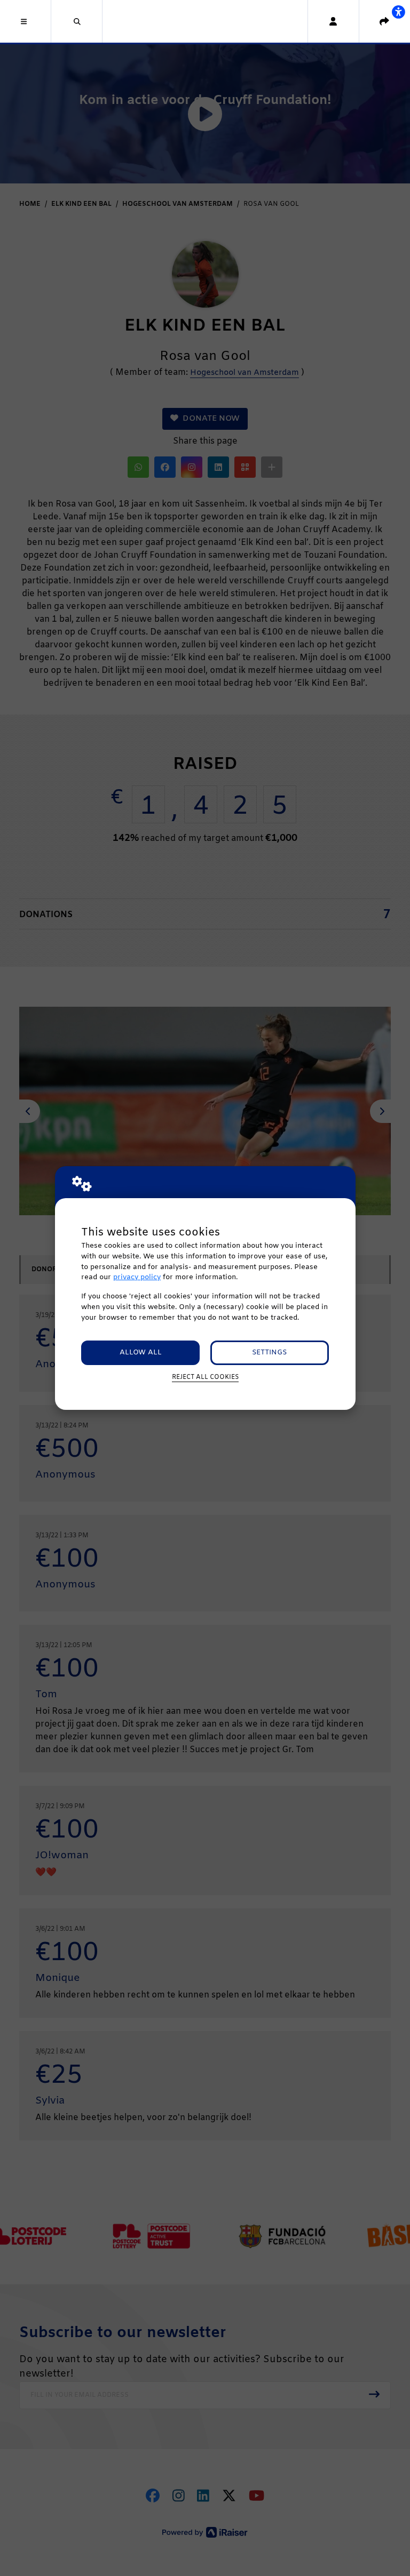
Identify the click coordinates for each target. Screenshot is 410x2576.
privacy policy (137, 1277)
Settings (269, 1353)
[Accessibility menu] (398, 12)
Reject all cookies (205, 1377)
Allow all (141, 1353)
